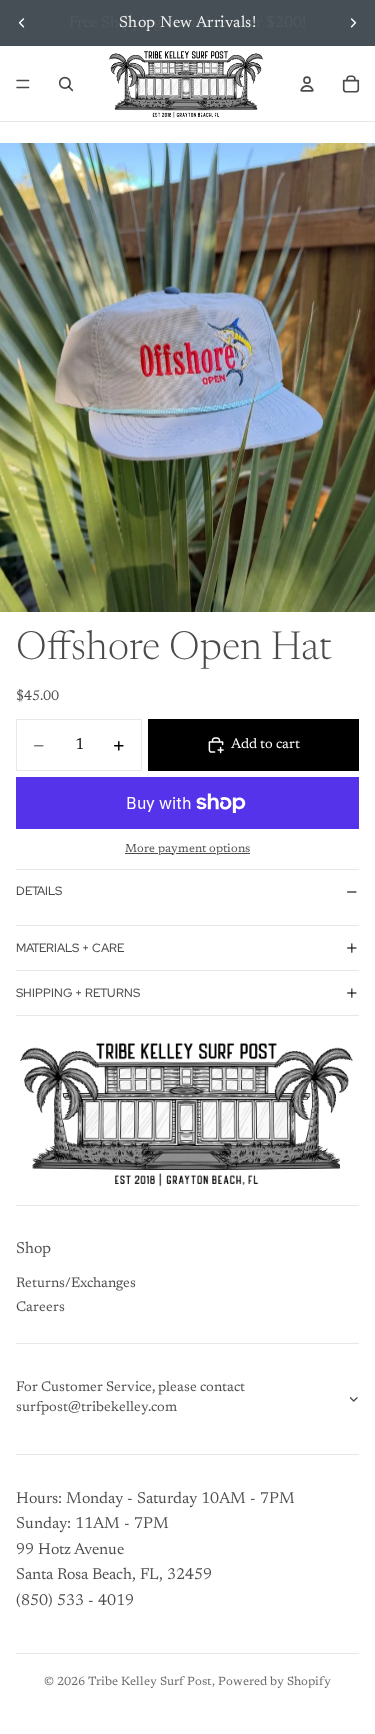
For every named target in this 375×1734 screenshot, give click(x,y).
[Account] (307, 84)
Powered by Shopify (274, 1682)
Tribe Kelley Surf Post (150, 1682)
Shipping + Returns (78, 993)
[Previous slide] (22, 23)
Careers (40, 1308)
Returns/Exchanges (76, 1284)
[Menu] (23, 84)
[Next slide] (353, 23)
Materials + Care (70, 948)
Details (39, 891)
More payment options (187, 849)
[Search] (66, 84)
